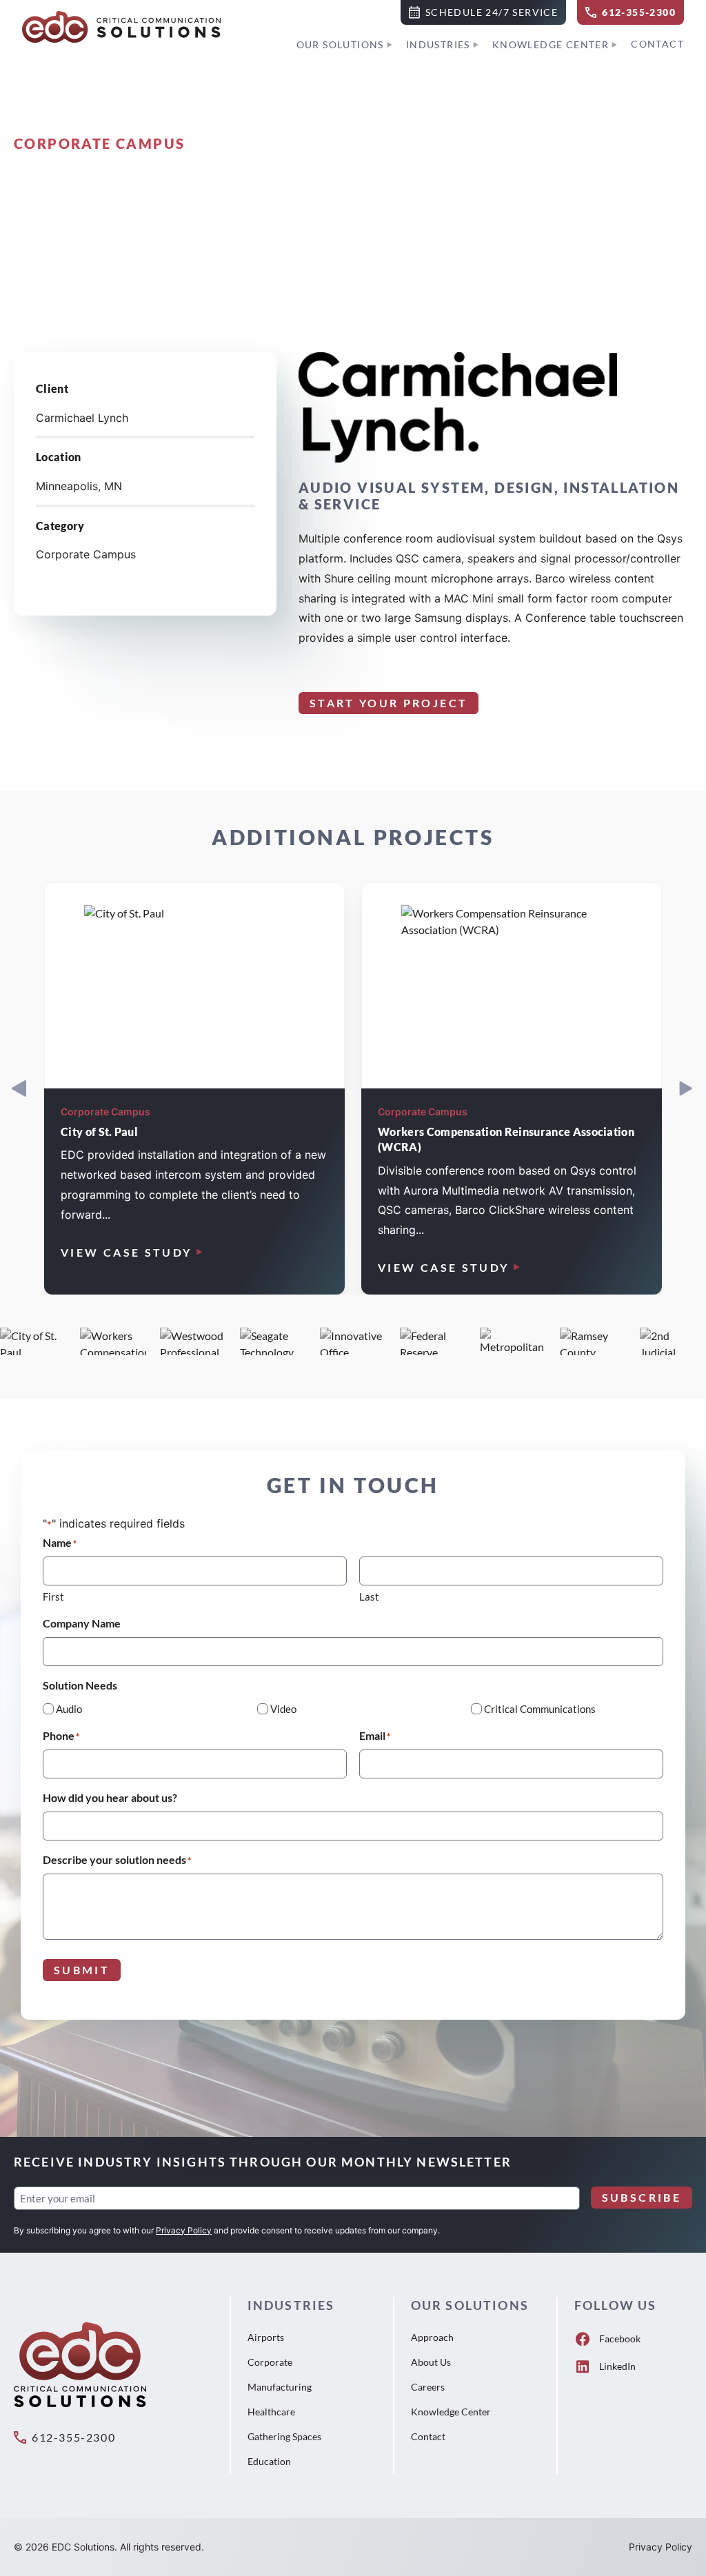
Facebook (620, 2339)
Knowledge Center (551, 44)
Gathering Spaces (284, 2436)
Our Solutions (340, 44)
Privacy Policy (184, 2230)
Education (269, 2461)
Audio (69, 1709)
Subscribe (642, 2197)
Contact (657, 44)
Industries (438, 44)
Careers (428, 2387)
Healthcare (271, 2412)
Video (283, 1709)
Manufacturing (280, 2387)
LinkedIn (617, 2366)
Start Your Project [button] (389, 703)
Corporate (270, 2362)
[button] (483, 12)
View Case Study (126, 1252)
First (53, 1596)
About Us (431, 2362)
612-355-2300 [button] (73, 2437)
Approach (432, 2337)
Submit (82, 1970)
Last (369, 1596)
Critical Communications (540, 1709)
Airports (266, 2337)
